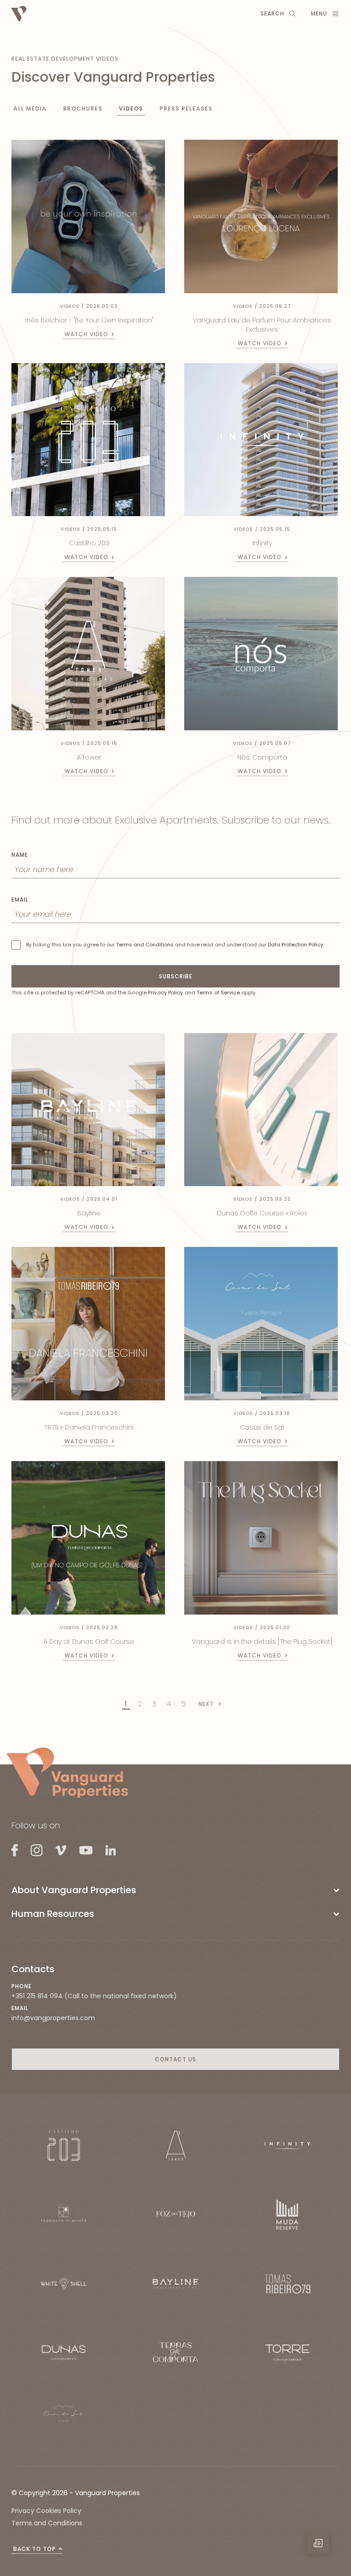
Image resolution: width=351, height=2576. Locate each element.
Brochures (83, 108)
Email (20, 900)
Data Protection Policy (295, 945)
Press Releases (186, 108)
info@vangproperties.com (53, 2018)
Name (20, 855)
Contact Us (175, 2059)
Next (206, 1704)
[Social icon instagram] (37, 1850)
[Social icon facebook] (15, 1850)
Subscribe (176, 976)
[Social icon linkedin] (110, 1850)
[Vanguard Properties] (67, 1773)
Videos (131, 108)
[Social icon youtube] (86, 1850)
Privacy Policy (165, 992)
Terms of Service (218, 992)
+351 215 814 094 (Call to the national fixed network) (94, 1996)
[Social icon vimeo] (61, 1850)
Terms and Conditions (145, 945)
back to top (35, 2549)
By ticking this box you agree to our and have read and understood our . (175, 945)
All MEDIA (30, 108)
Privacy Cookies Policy (46, 2511)
